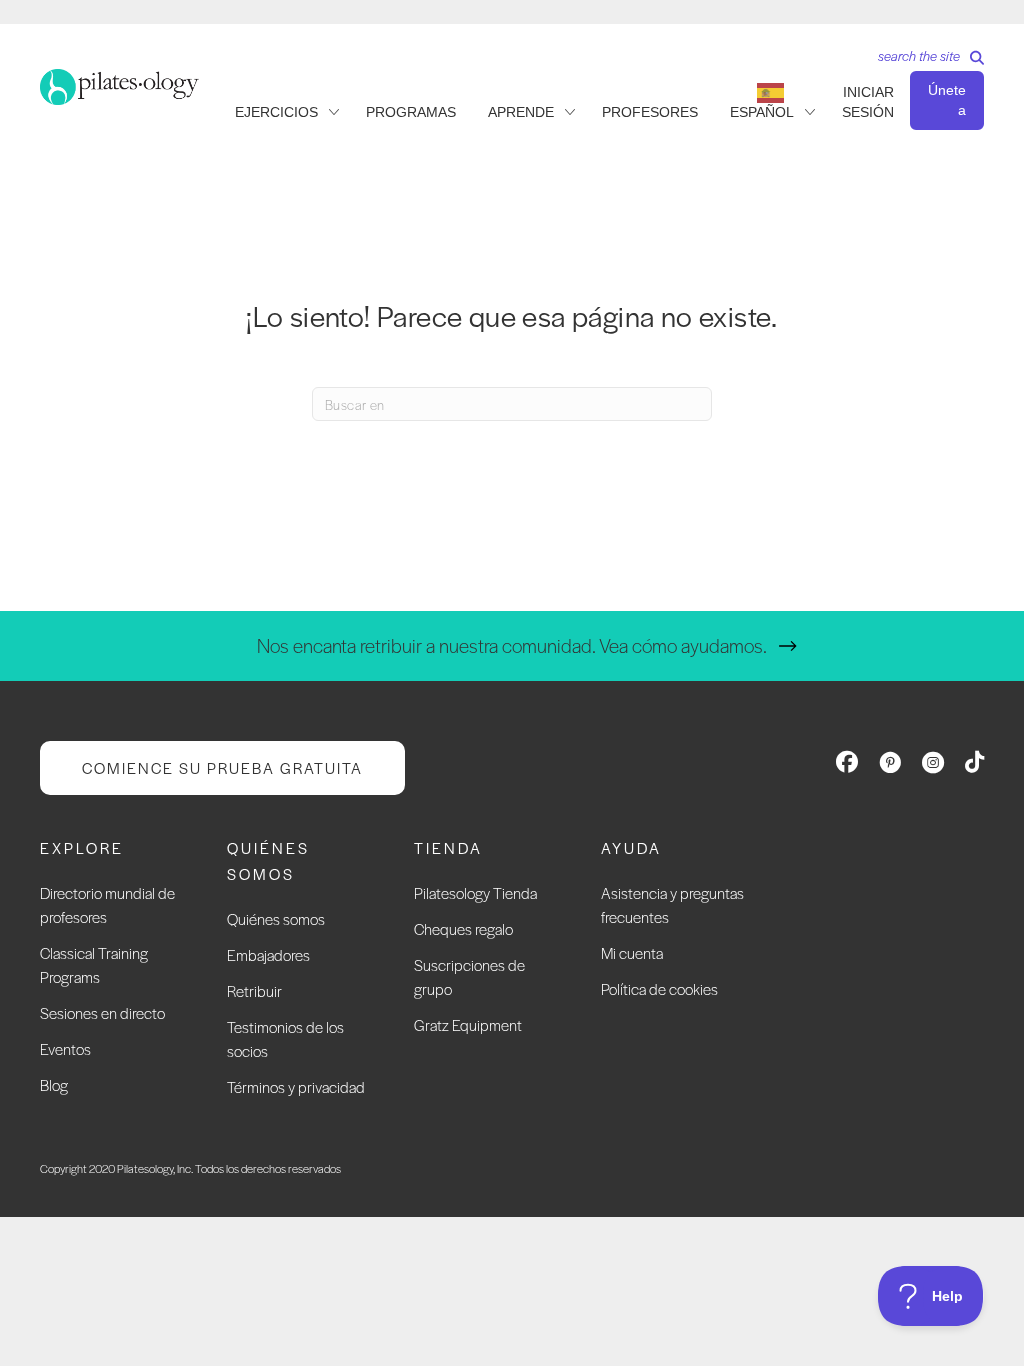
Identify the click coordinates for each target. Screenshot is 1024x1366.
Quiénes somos (276, 918)
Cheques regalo (463, 928)
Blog (54, 1084)
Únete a (947, 100)
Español (762, 112)
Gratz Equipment (468, 1024)
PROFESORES (650, 112)
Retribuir (254, 990)
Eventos (65, 1048)
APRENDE (521, 112)
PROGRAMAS (411, 112)
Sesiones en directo (102, 1012)
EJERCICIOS (276, 112)
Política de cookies (659, 988)
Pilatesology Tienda (475, 892)
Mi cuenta (632, 952)
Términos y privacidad (296, 1086)
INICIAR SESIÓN (868, 102)
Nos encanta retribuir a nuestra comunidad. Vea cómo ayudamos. (512, 645)
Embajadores (268, 954)
